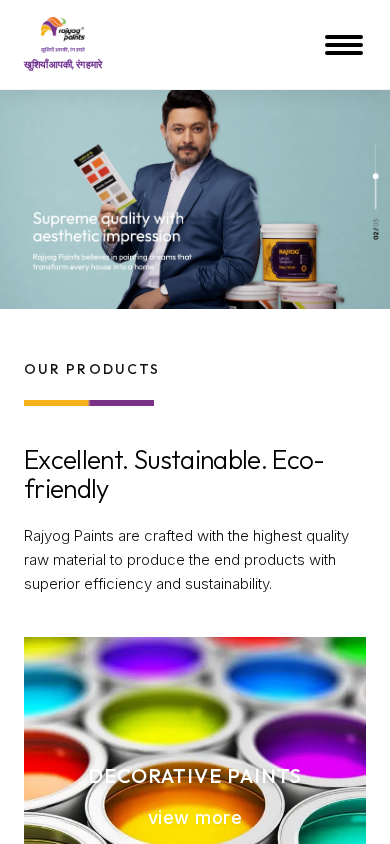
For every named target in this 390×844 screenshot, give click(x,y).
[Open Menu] (346, 45)
